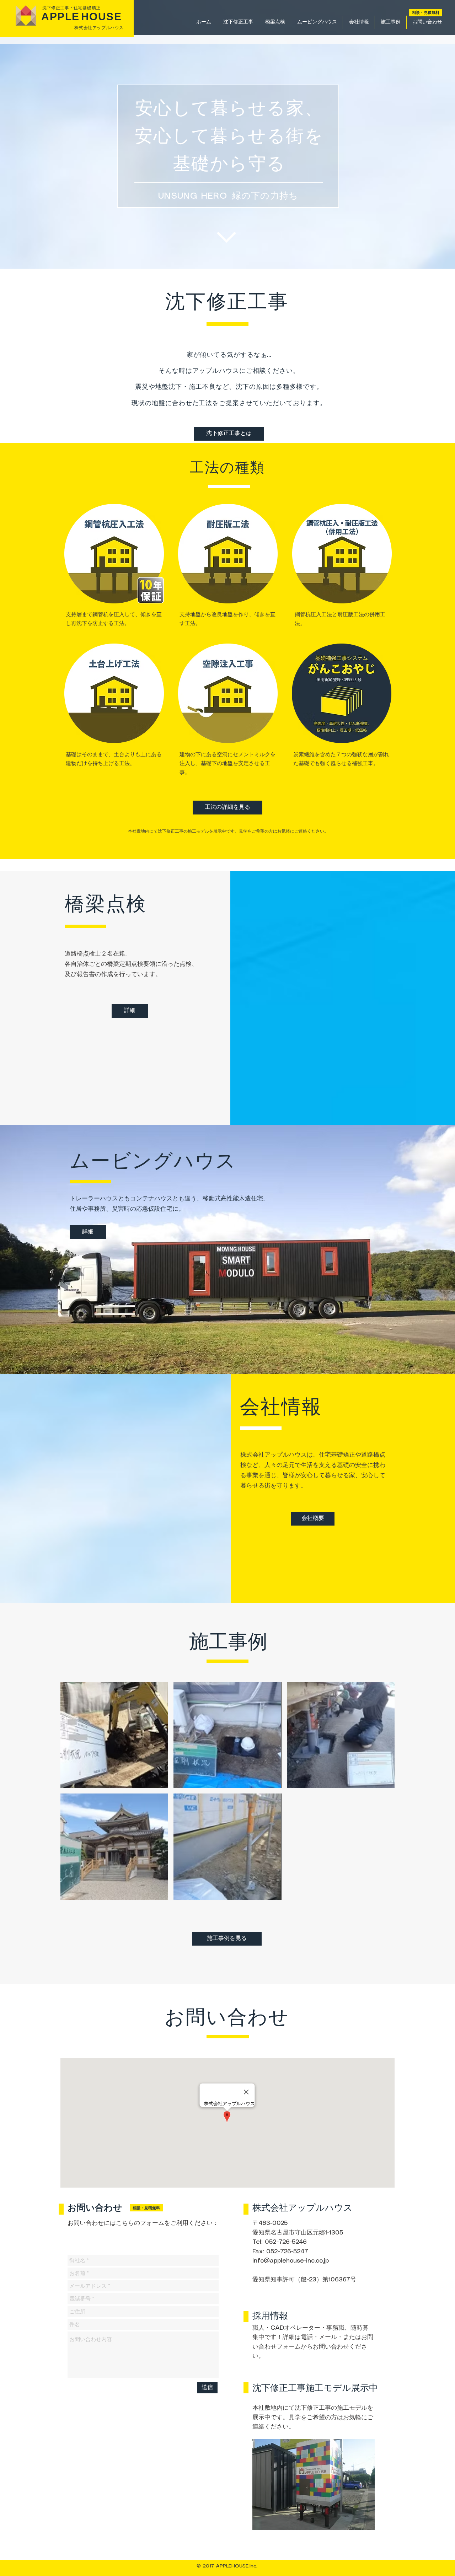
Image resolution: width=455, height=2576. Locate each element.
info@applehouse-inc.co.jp (291, 2261)
